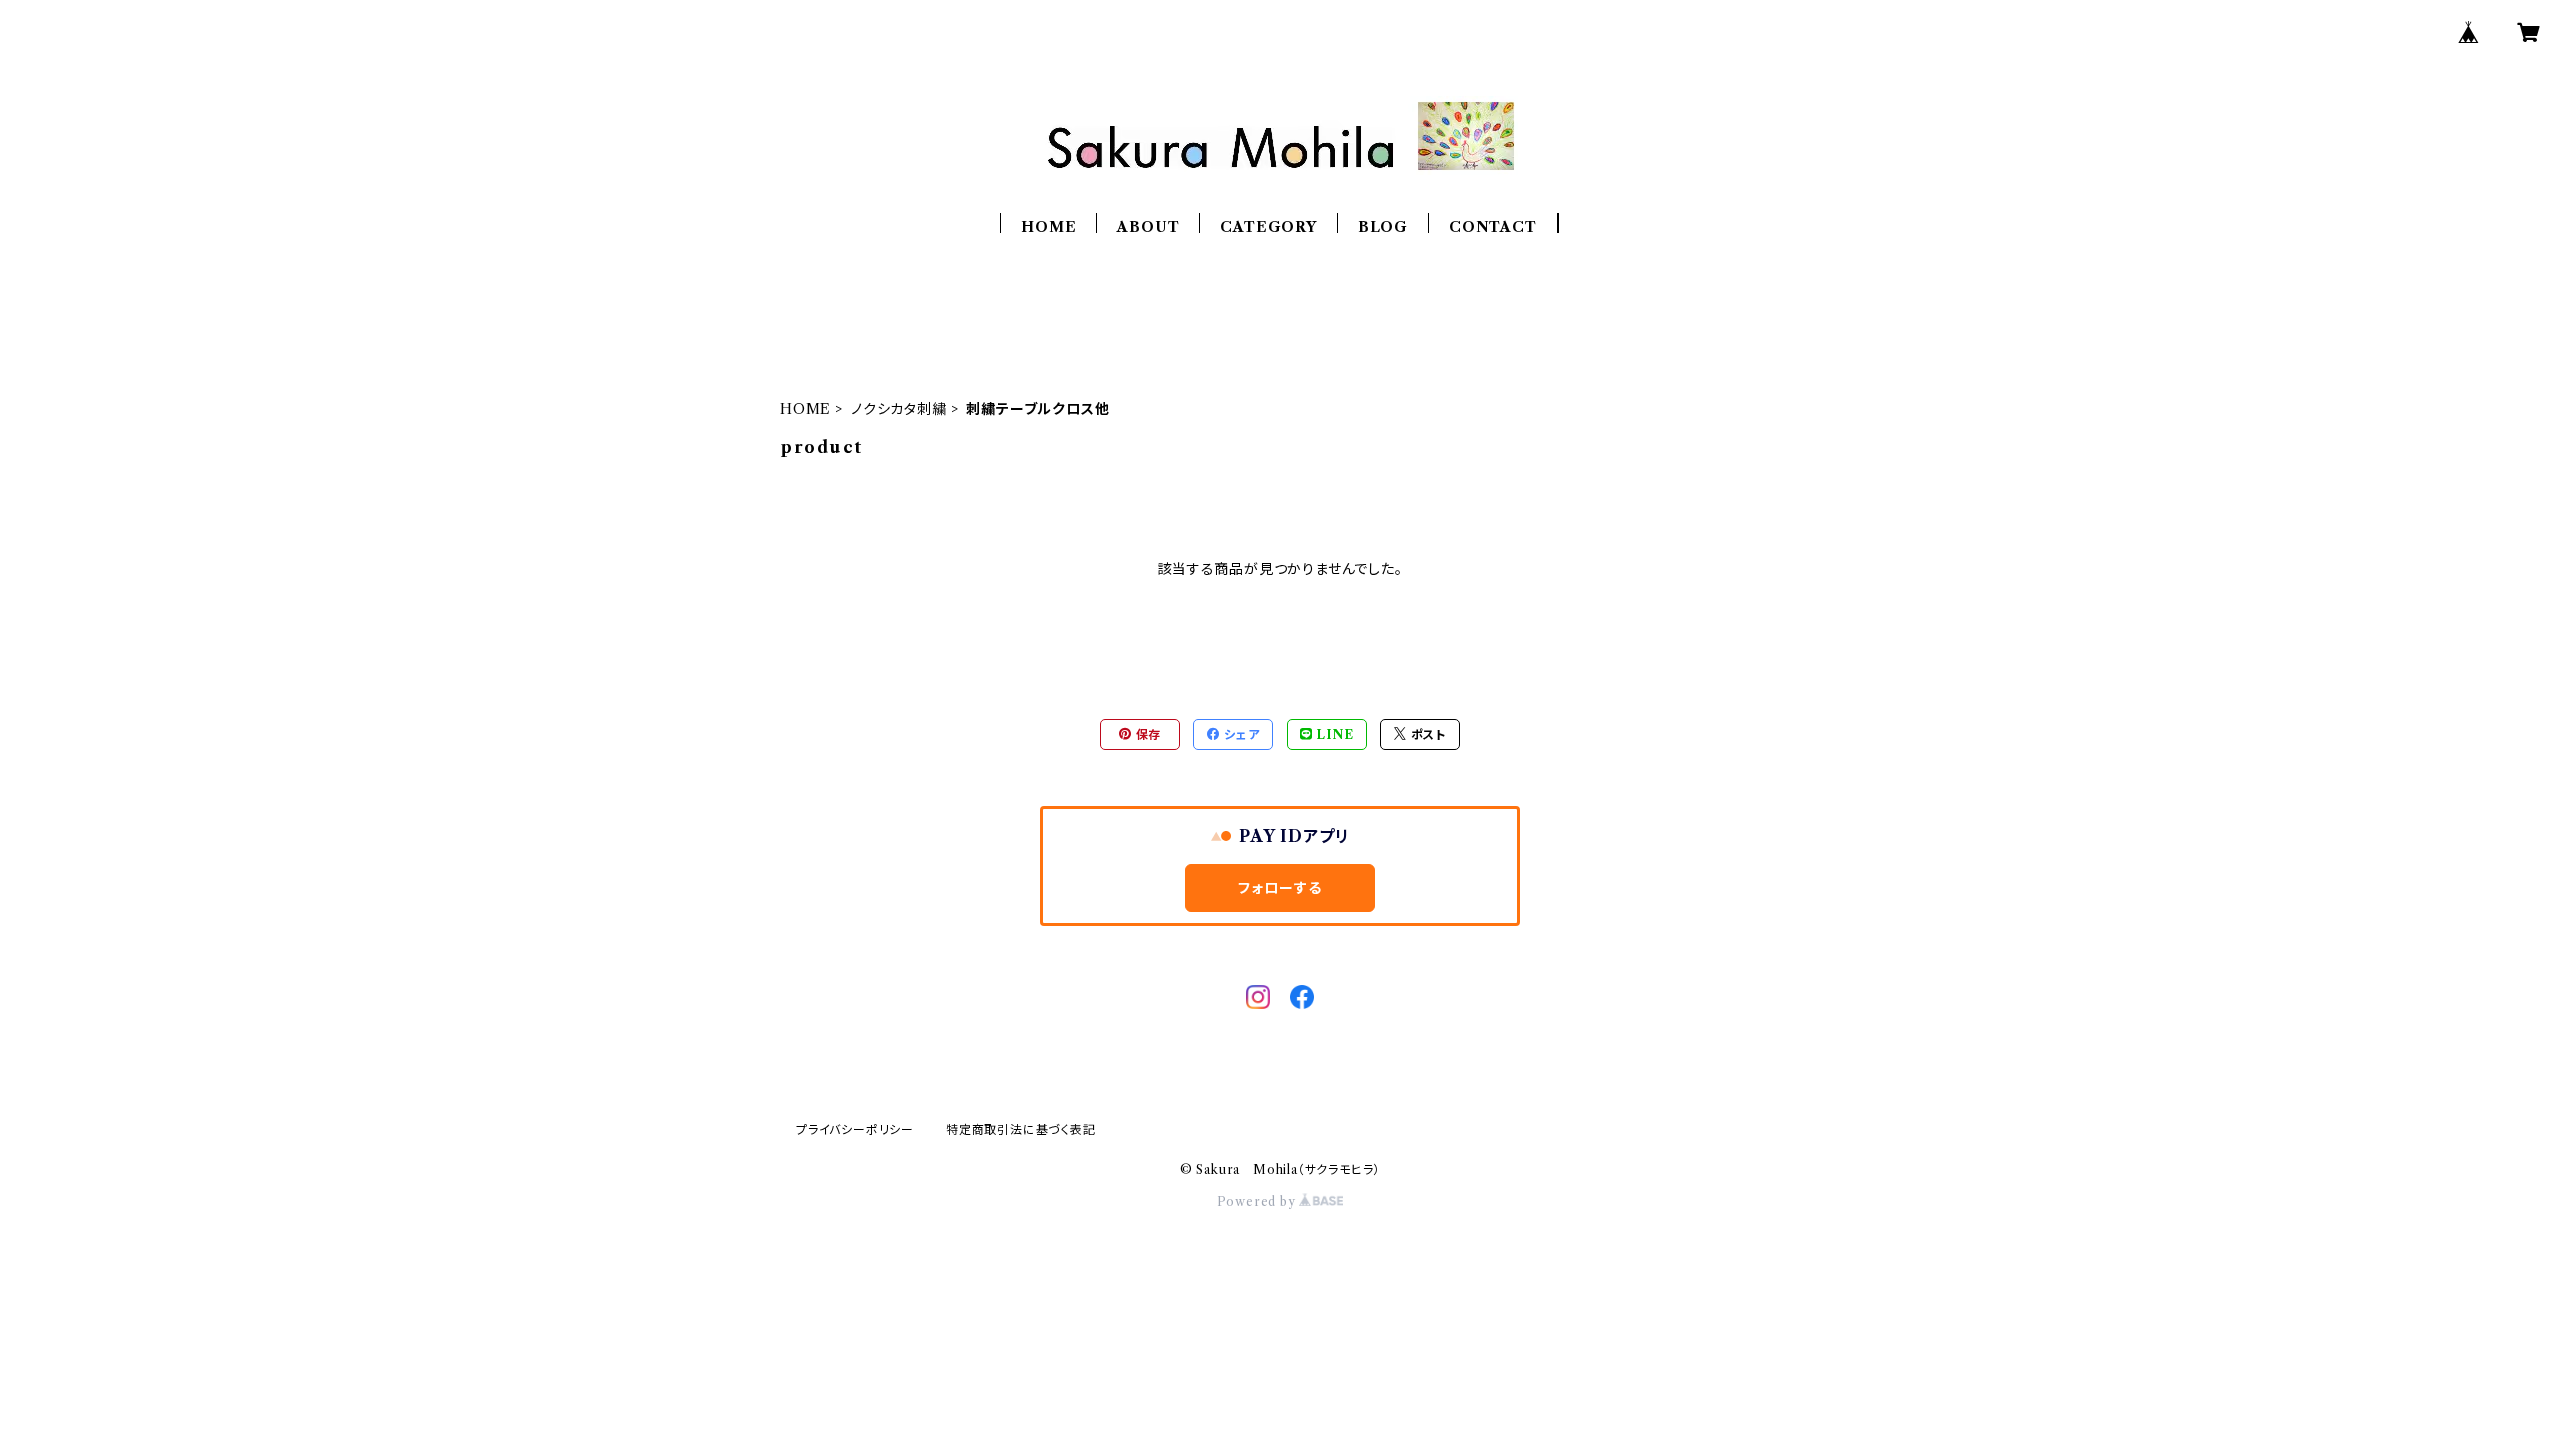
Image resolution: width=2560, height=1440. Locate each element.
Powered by (1258, 1201)
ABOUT (1148, 227)
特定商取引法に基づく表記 (1021, 1129)
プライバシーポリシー (855, 1129)
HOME (1048, 227)
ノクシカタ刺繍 (899, 409)
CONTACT (1493, 227)
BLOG (1383, 227)
